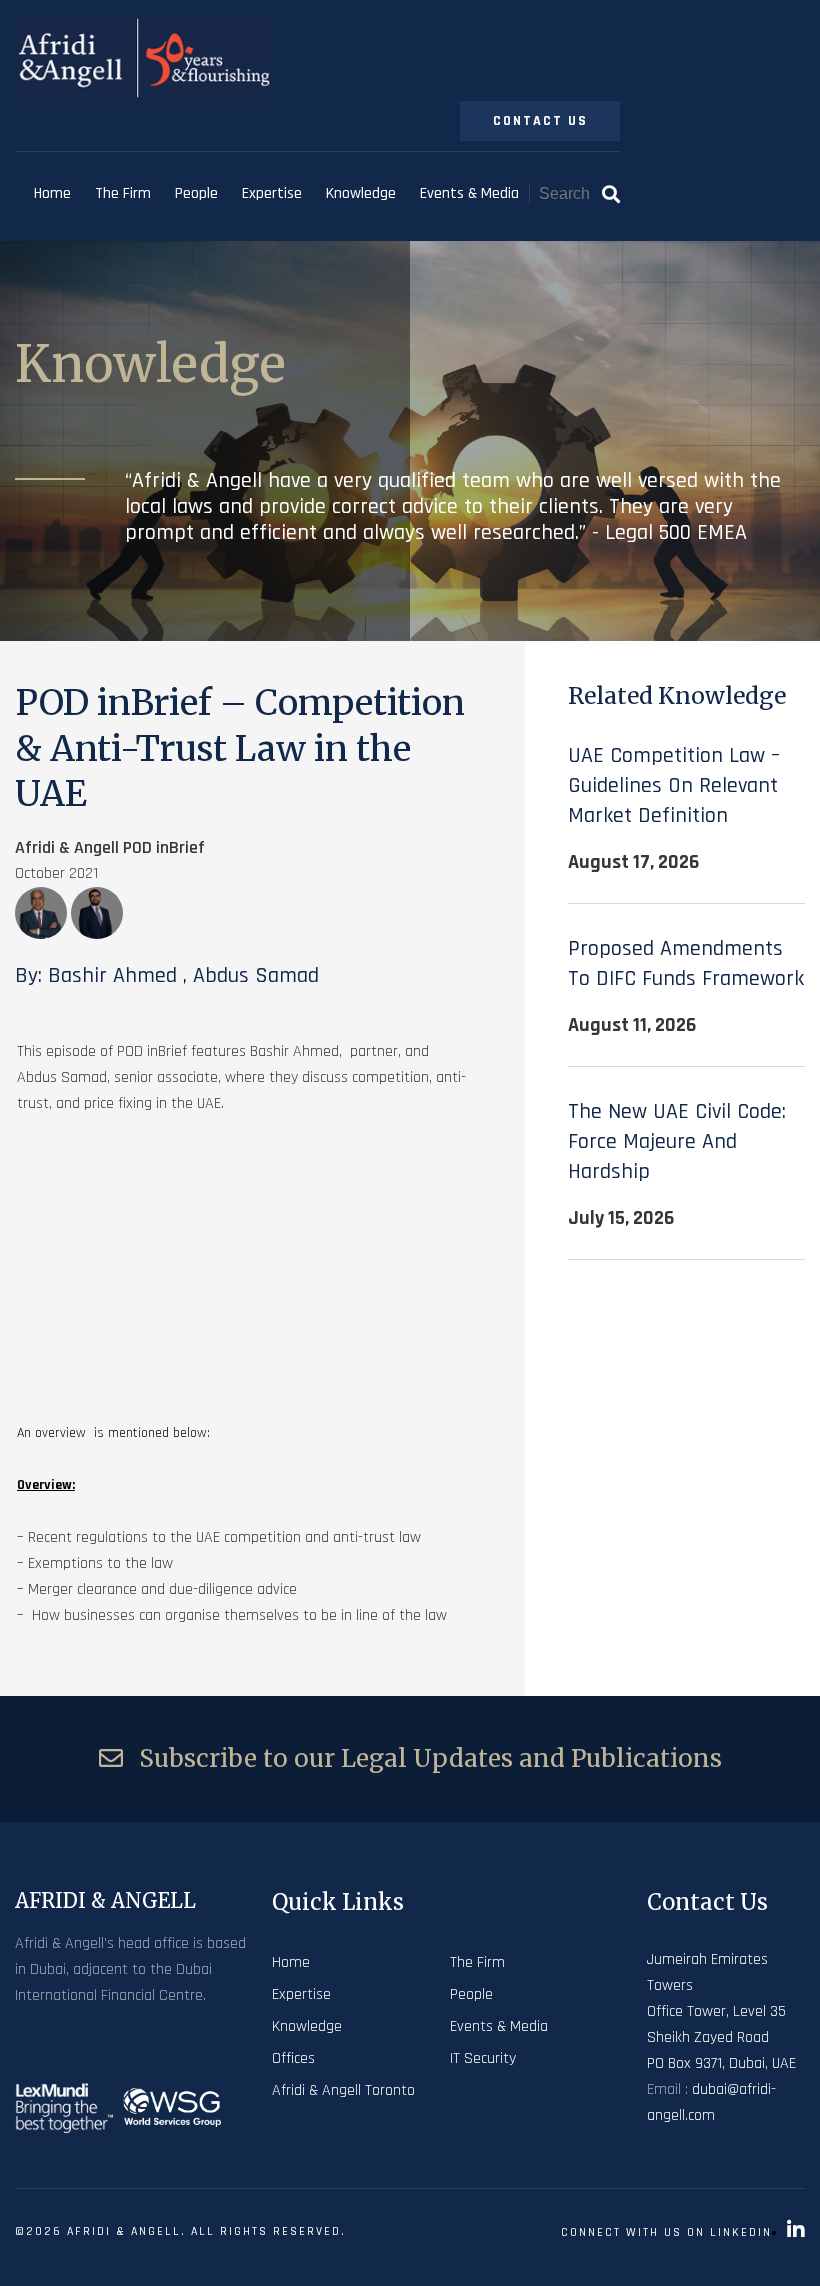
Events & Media (469, 193)
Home (52, 193)
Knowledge (361, 193)
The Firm (123, 193)
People (196, 193)
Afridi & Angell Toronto (343, 2090)
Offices (293, 2058)
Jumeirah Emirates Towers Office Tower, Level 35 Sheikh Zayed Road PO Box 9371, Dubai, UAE (721, 2011)
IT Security (483, 2058)
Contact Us (540, 121)
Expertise (272, 193)
